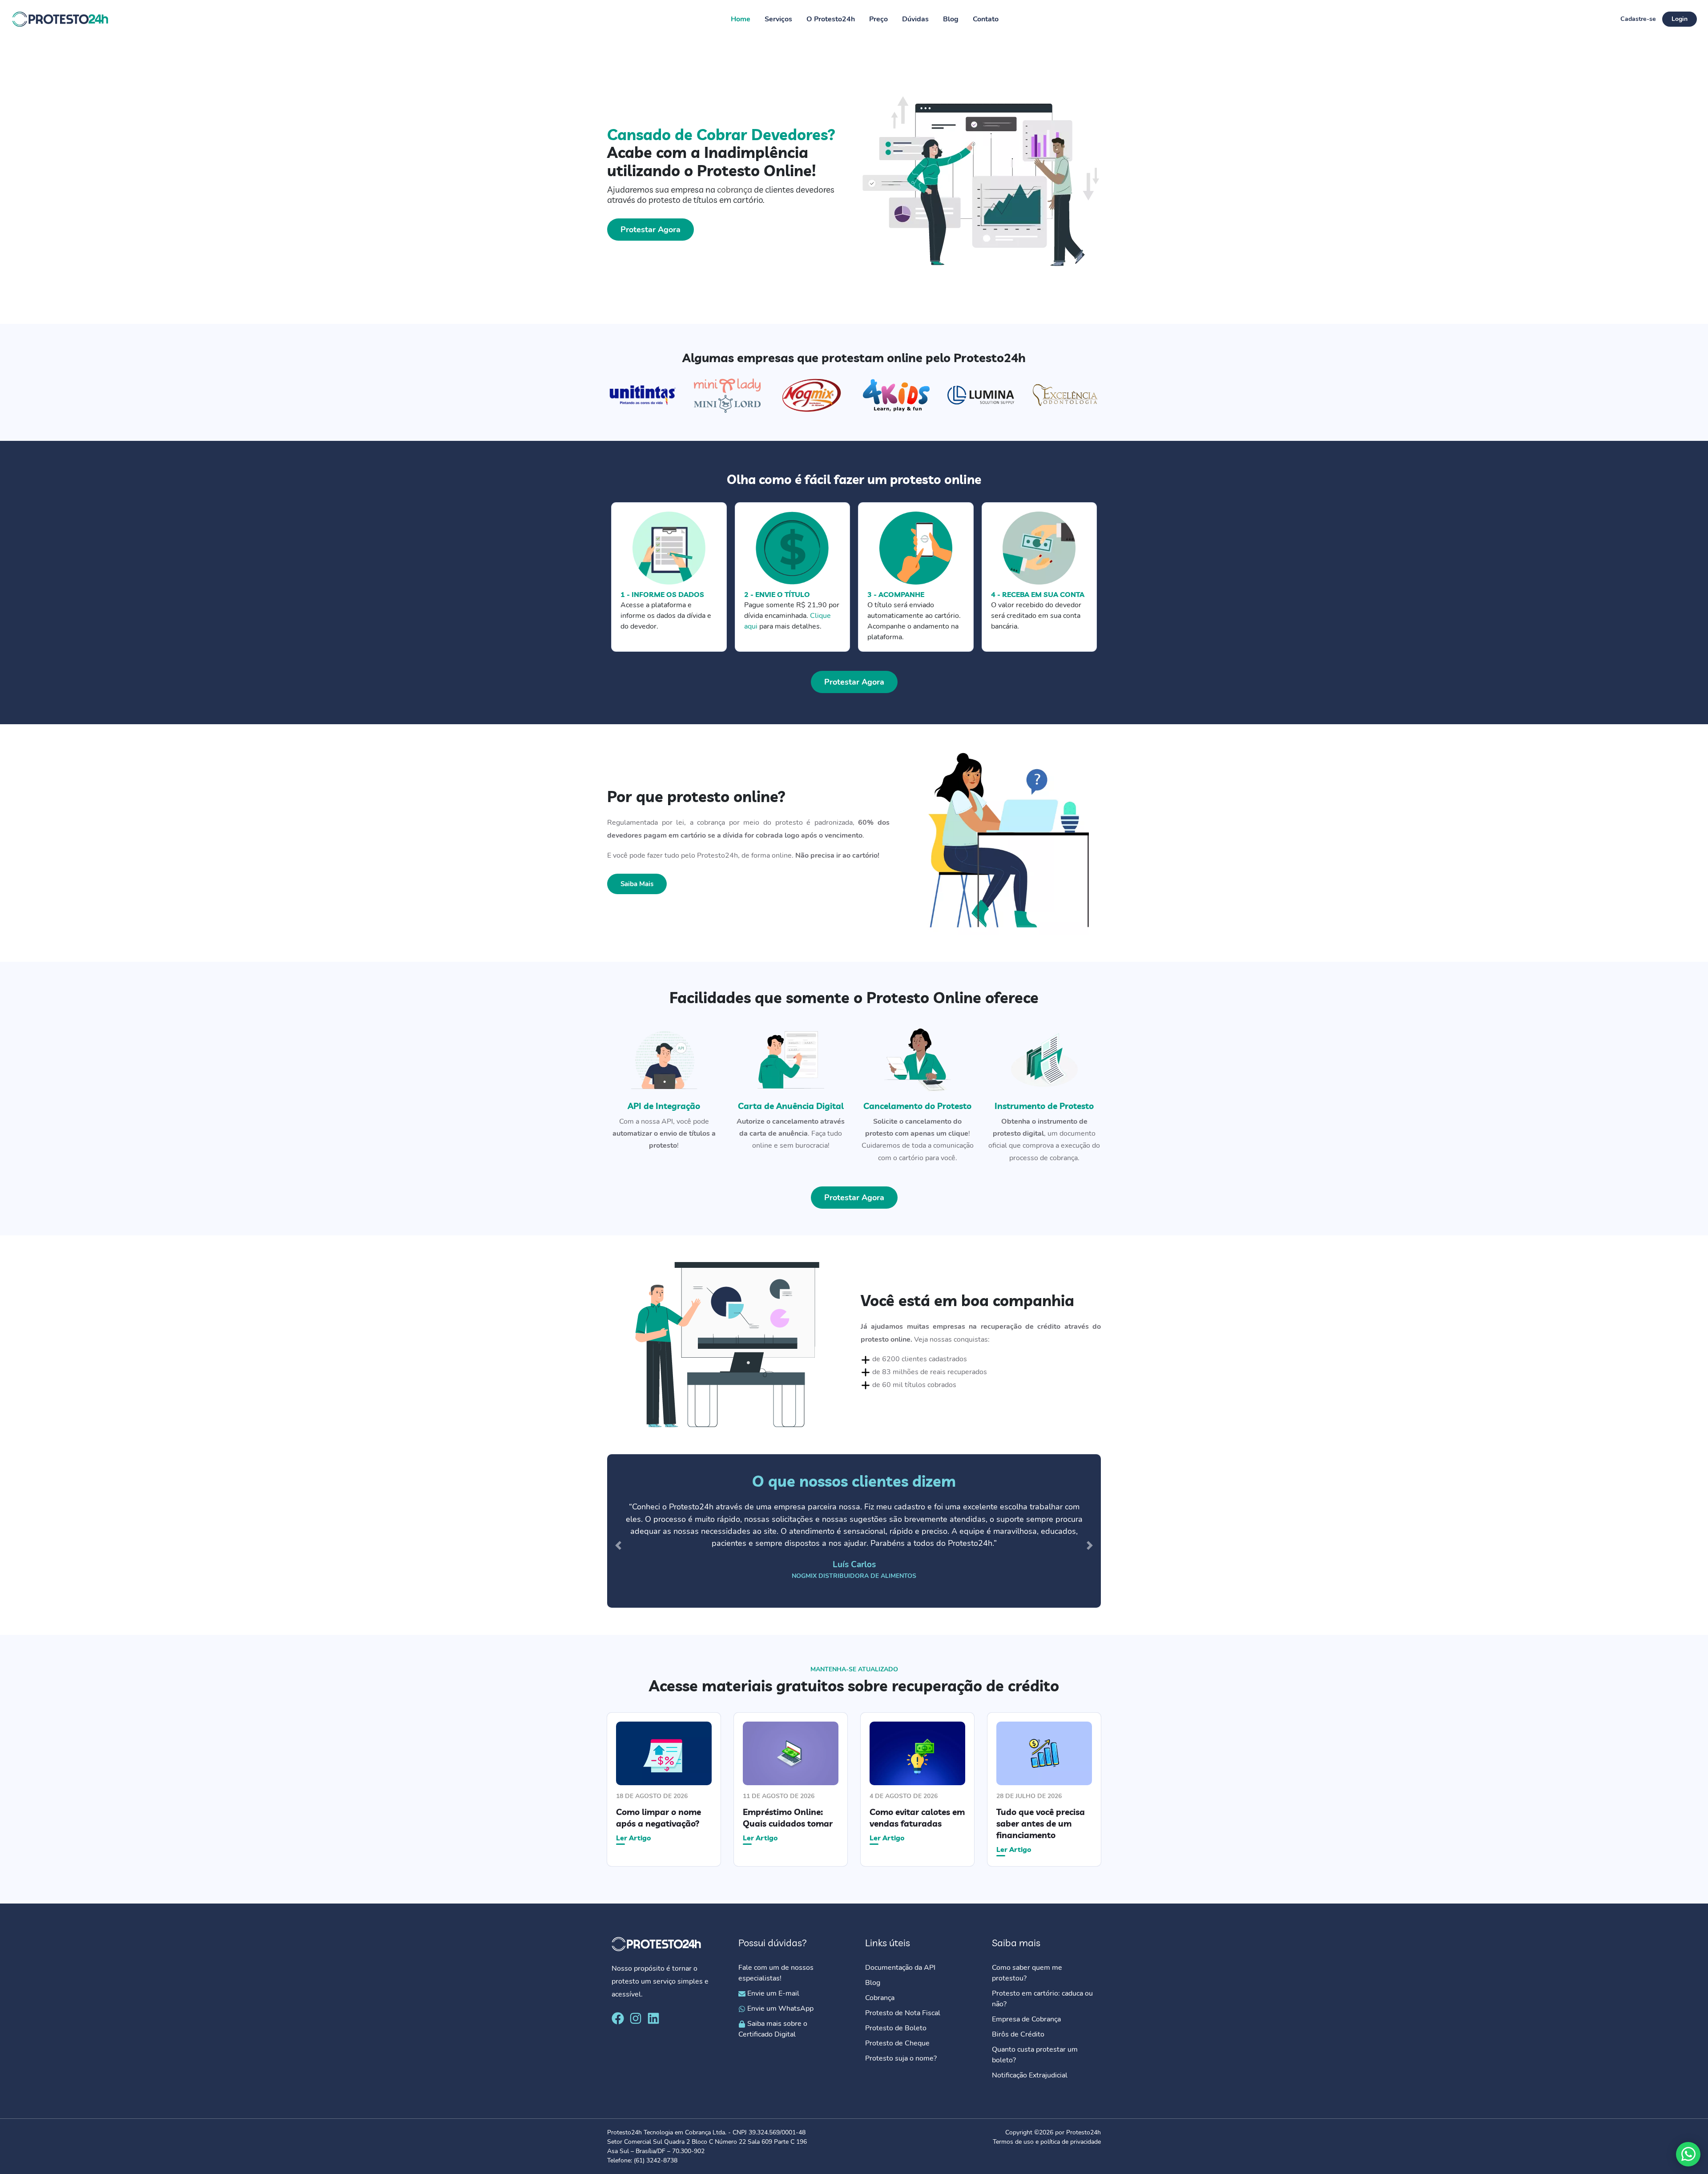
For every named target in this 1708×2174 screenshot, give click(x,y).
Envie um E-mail (772, 1993)
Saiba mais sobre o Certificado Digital (773, 2029)
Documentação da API (900, 1968)
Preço (878, 19)
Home (741, 19)
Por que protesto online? (696, 796)
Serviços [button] (778, 19)
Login (1680, 19)
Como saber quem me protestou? (1027, 1973)
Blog (951, 19)
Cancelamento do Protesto (917, 1106)
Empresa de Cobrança (1026, 2019)
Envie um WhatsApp (779, 2009)
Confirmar (1043, 2158)
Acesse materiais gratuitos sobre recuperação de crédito (854, 1686)
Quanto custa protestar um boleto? (1035, 2055)
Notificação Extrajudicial (1030, 2075)
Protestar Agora (651, 230)
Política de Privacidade (986, 2158)
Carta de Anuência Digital (791, 1106)
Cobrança (880, 1998)
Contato (986, 19)
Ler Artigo (634, 1837)
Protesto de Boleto (896, 2028)
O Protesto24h (831, 19)
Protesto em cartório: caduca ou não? (1042, 1999)
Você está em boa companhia (967, 1300)
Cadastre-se (1638, 19)
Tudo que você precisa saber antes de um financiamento (1041, 1823)
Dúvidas (915, 19)
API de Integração (664, 1106)
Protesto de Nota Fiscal (903, 2013)
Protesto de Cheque (897, 2043)
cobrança (735, 190)
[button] (618, 1546)
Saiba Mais (637, 884)
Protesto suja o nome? (902, 2058)
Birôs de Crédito (1018, 2034)
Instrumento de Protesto (1044, 1106)
